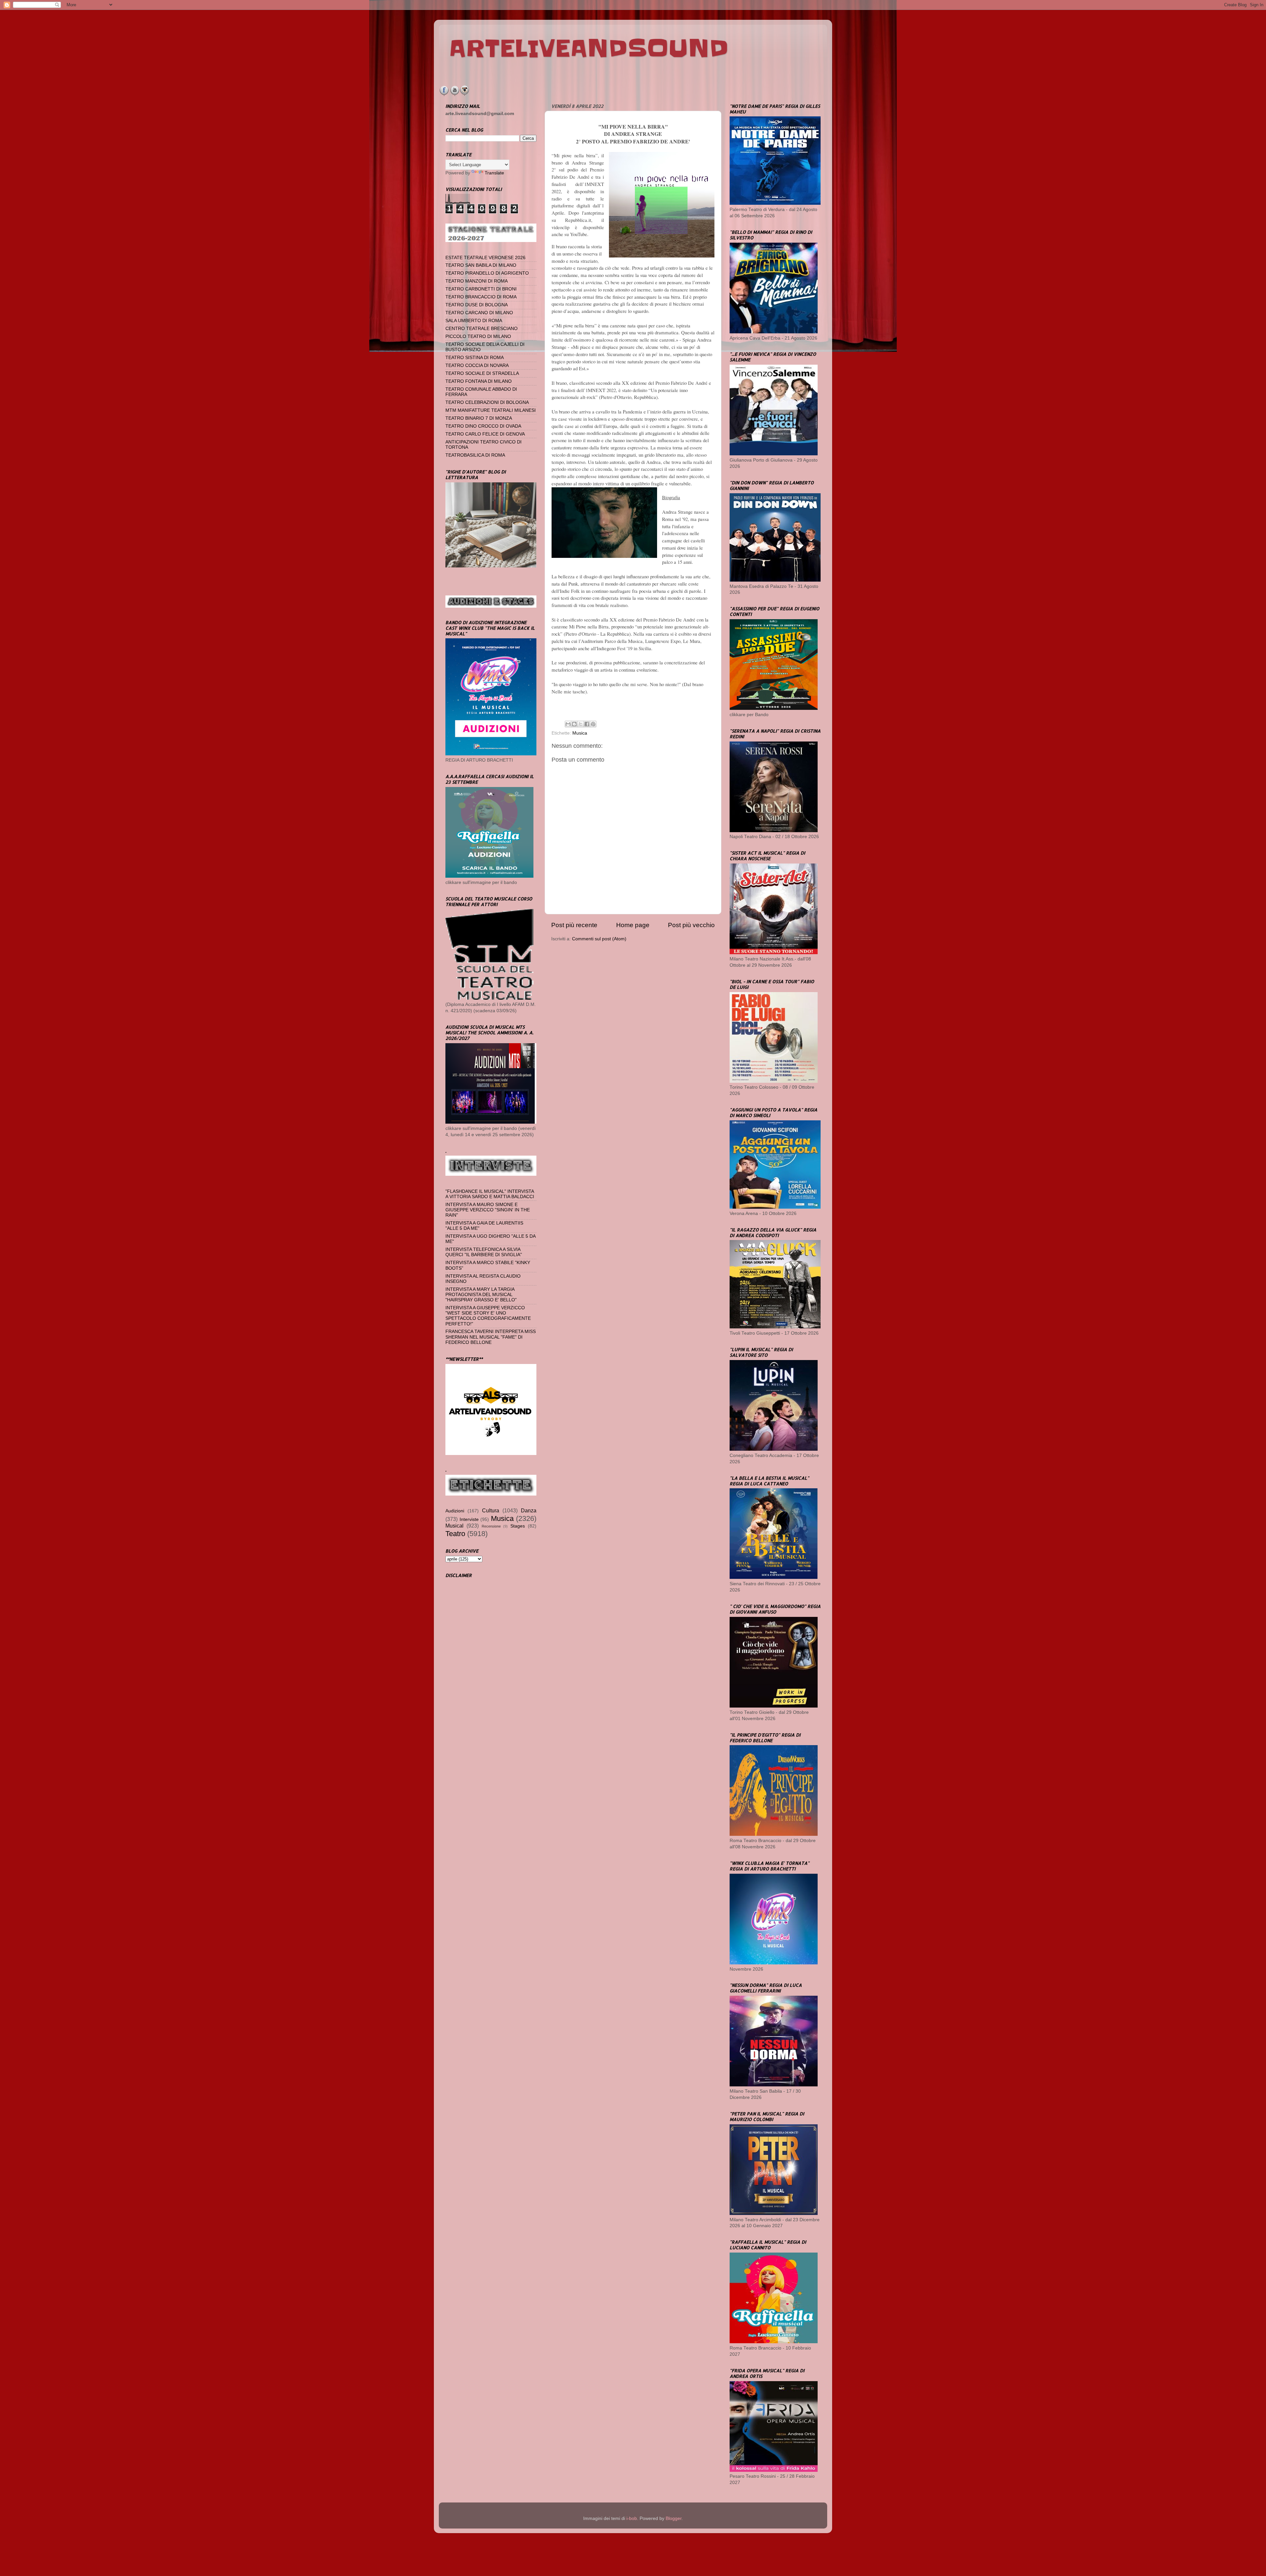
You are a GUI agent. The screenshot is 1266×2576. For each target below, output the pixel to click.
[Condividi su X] (581, 724)
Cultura (491, 1510)
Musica (580, 733)
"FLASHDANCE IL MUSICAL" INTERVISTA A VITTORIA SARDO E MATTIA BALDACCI (490, 1194)
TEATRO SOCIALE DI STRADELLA (482, 373)
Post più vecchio (691, 925)
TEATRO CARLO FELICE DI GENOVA (485, 434)
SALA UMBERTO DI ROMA (474, 321)
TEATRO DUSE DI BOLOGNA (477, 305)
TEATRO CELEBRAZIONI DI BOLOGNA (487, 402)
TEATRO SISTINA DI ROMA (475, 358)
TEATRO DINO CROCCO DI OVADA (483, 426)
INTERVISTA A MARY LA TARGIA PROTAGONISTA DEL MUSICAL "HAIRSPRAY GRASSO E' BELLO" (481, 1295)
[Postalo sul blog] (574, 724)
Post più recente (574, 925)
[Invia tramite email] (568, 724)
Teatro (455, 1534)
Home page (633, 925)
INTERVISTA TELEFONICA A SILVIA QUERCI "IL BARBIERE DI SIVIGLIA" (484, 1252)
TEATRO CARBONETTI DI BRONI (481, 289)
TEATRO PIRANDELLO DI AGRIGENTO (487, 273)
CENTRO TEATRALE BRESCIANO (482, 329)
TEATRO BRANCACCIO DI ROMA (481, 297)
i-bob (632, 2518)
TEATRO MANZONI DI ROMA (477, 281)
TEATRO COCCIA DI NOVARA (477, 365)
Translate (494, 173)
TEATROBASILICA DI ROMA (475, 455)
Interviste (469, 1519)
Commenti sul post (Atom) (599, 939)
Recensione (491, 1526)
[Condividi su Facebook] (587, 724)
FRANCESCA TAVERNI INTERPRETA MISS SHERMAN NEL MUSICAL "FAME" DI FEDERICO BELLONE (491, 1337)
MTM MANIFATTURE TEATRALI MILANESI (491, 410)
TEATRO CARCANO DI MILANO (479, 313)
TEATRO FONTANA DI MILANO (479, 381)
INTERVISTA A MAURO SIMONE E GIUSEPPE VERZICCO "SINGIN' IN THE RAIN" (488, 1210)
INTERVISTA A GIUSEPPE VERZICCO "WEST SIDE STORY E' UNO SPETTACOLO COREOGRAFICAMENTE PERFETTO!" (488, 1316)
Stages (518, 1526)
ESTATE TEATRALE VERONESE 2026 (485, 258)
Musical (454, 1526)
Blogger (674, 2518)
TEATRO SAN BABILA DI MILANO (481, 265)
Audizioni (455, 1511)
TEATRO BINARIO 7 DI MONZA (479, 418)
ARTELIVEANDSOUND (589, 48)
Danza (529, 1510)
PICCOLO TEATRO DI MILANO (478, 336)
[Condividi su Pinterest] (593, 724)
